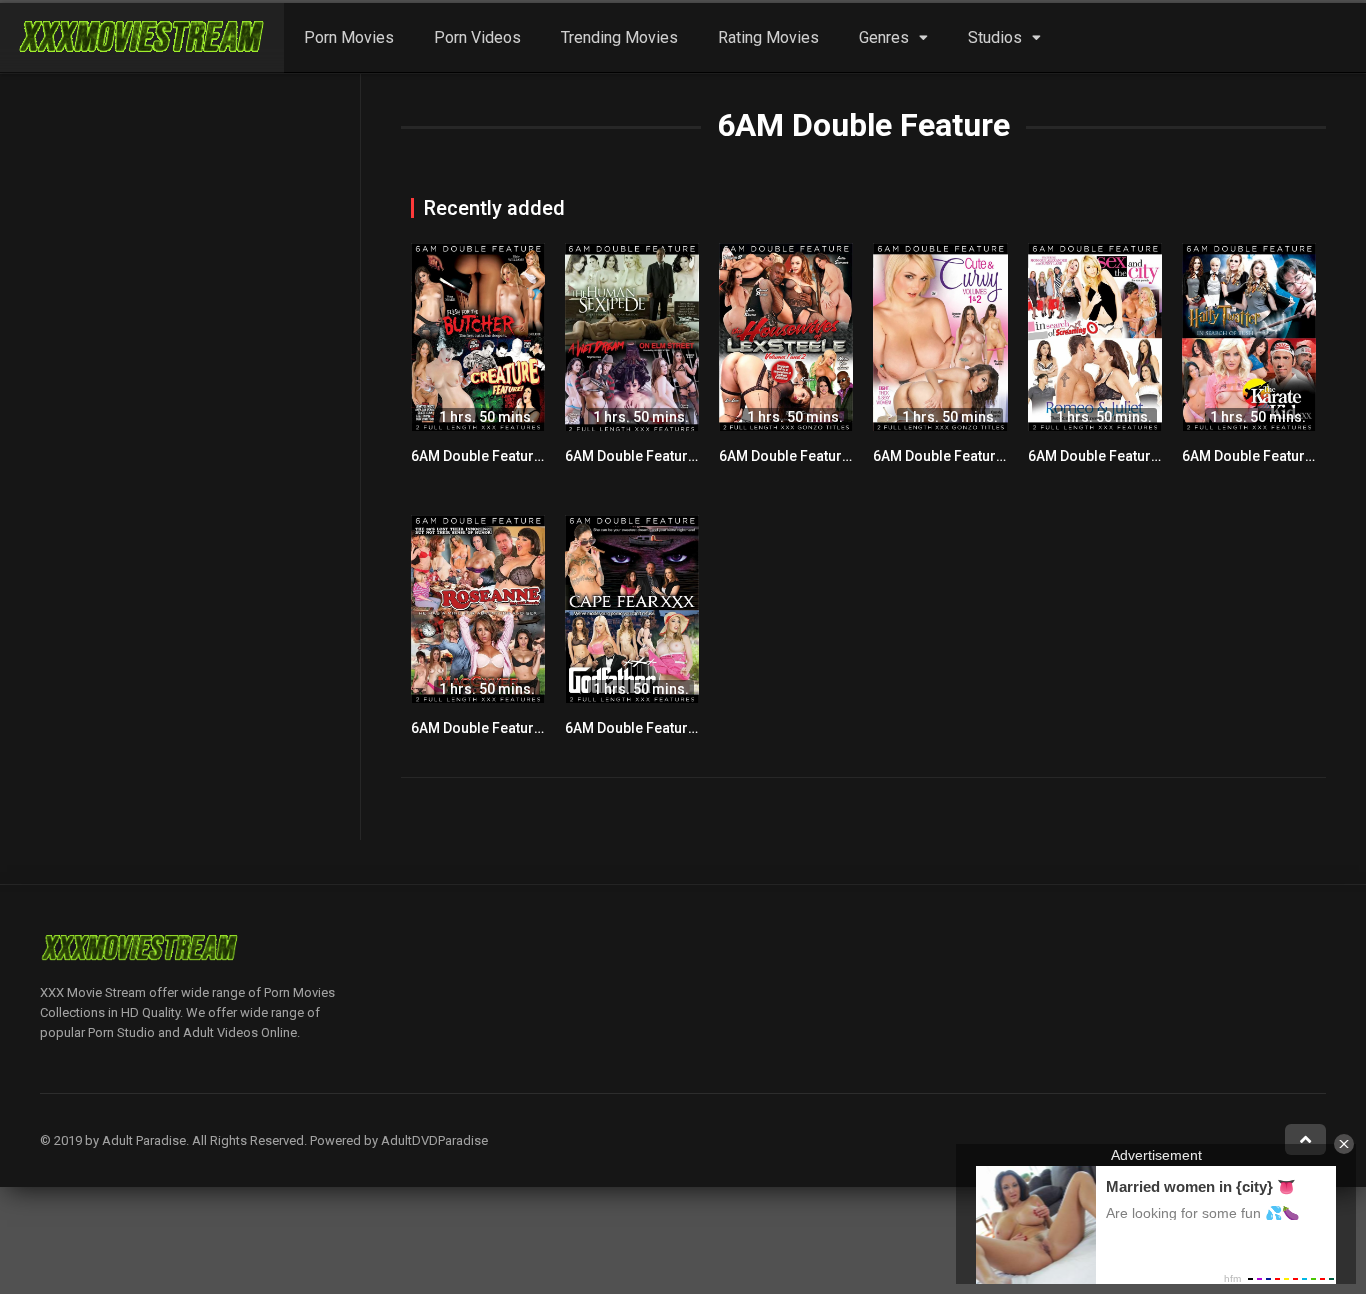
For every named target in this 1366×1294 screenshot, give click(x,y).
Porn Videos (477, 37)
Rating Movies (768, 37)
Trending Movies (619, 37)
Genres (884, 37)
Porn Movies (349, 37)
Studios (995, 37)
